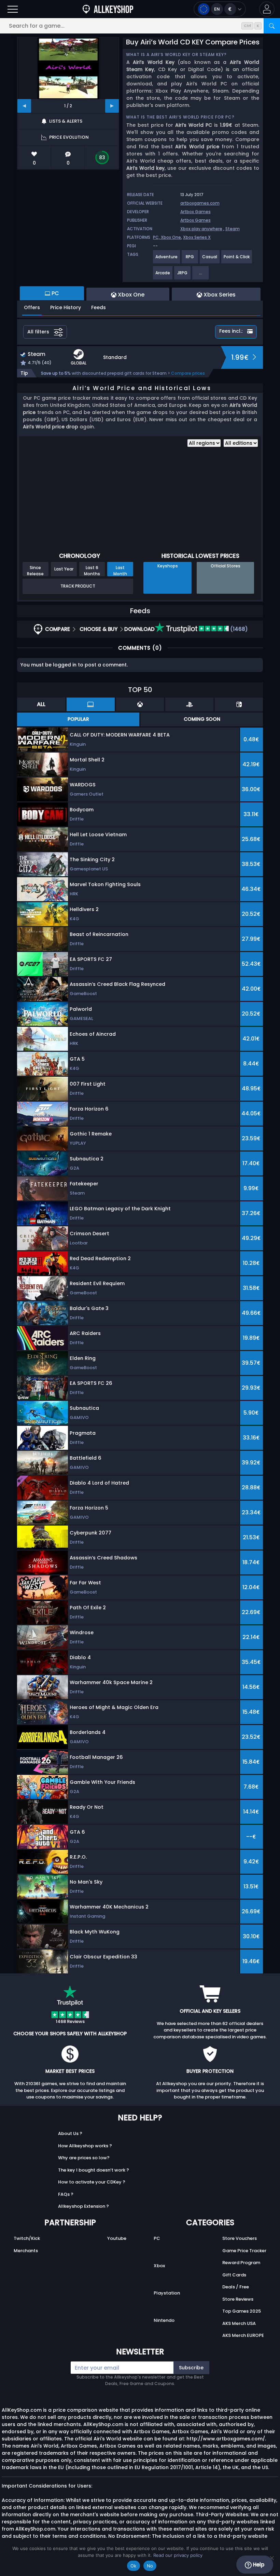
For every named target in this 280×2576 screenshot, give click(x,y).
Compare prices (188, 373)
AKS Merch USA (239, 2323)
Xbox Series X (197, 237)
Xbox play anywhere (201, 229)
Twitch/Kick (27, 2238)
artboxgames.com (200, 203)
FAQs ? (66, 2194)
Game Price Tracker (244, 2251)
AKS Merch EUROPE (243, 2335)
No (150, 2566)
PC (157, 2238)
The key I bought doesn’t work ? (94, 2170)
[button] (267, 9)
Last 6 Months (92, 570)
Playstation (167, 2293)
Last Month (120, 570)
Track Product (78, 586)
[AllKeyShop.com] (108, 9)
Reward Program (241, 2263)
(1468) (238, 629)
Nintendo (164, 2320)
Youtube (117, 2238)
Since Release (35, 570)
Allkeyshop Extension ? (83, 2206)
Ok (134, 2566)
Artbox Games (195, 212)
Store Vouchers (240, 2238)
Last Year (64, 569)
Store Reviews (238, 2299)
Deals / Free (236, 2287)
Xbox (159, 2266)
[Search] (272, 26)
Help (258, 2565)
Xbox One (171, 237)
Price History (66, 307)
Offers (32, 307)
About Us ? (70, 2133)
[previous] (24, 106)
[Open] (13, 9)
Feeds (99, 307)
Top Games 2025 (242, 2311)
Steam (233, 229)
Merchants (26, 2251)
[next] (112, 106)
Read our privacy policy (178, 2555)
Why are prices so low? (84, 2158)
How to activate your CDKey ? (92, 2182)
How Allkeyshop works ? (85, 2146)
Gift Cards (234, 2275)
